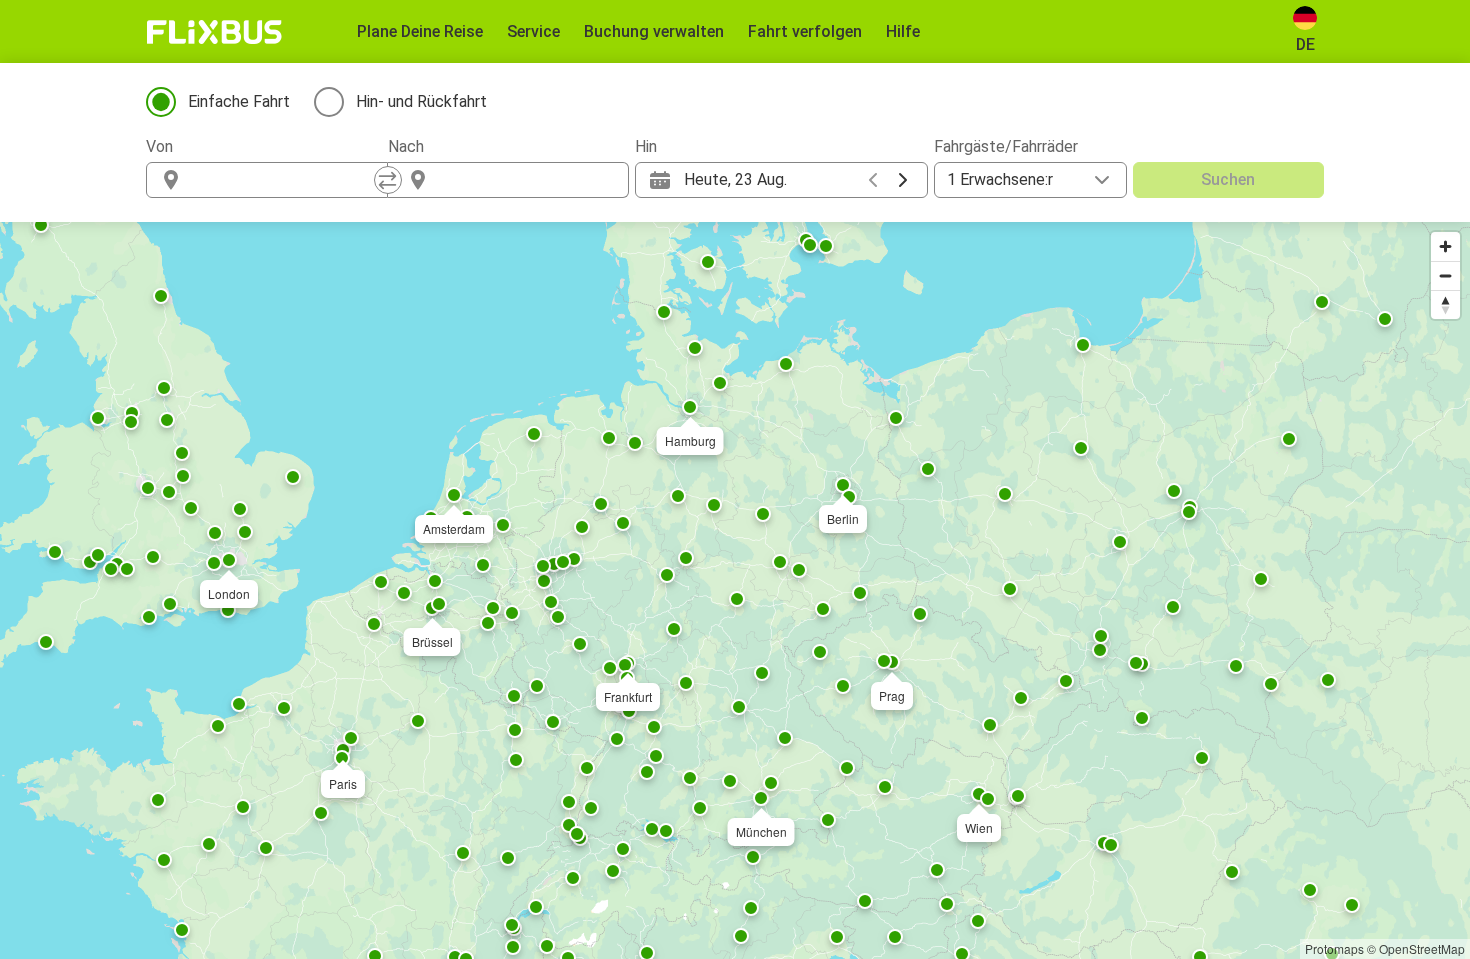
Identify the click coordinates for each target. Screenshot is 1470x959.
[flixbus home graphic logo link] (214, 32)
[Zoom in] (1445, 246)
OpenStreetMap (1422, 948)
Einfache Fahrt (239, 101)
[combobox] (285, 180)
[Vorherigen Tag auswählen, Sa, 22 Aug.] (873, 180)
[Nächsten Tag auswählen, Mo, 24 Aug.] (903, 180)
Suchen (1228, 179)
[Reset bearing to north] (1445, 304)
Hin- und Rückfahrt (421, 101)
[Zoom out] (1445, 275)
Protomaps (1334, 948)
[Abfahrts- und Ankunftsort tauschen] (388, 180)
